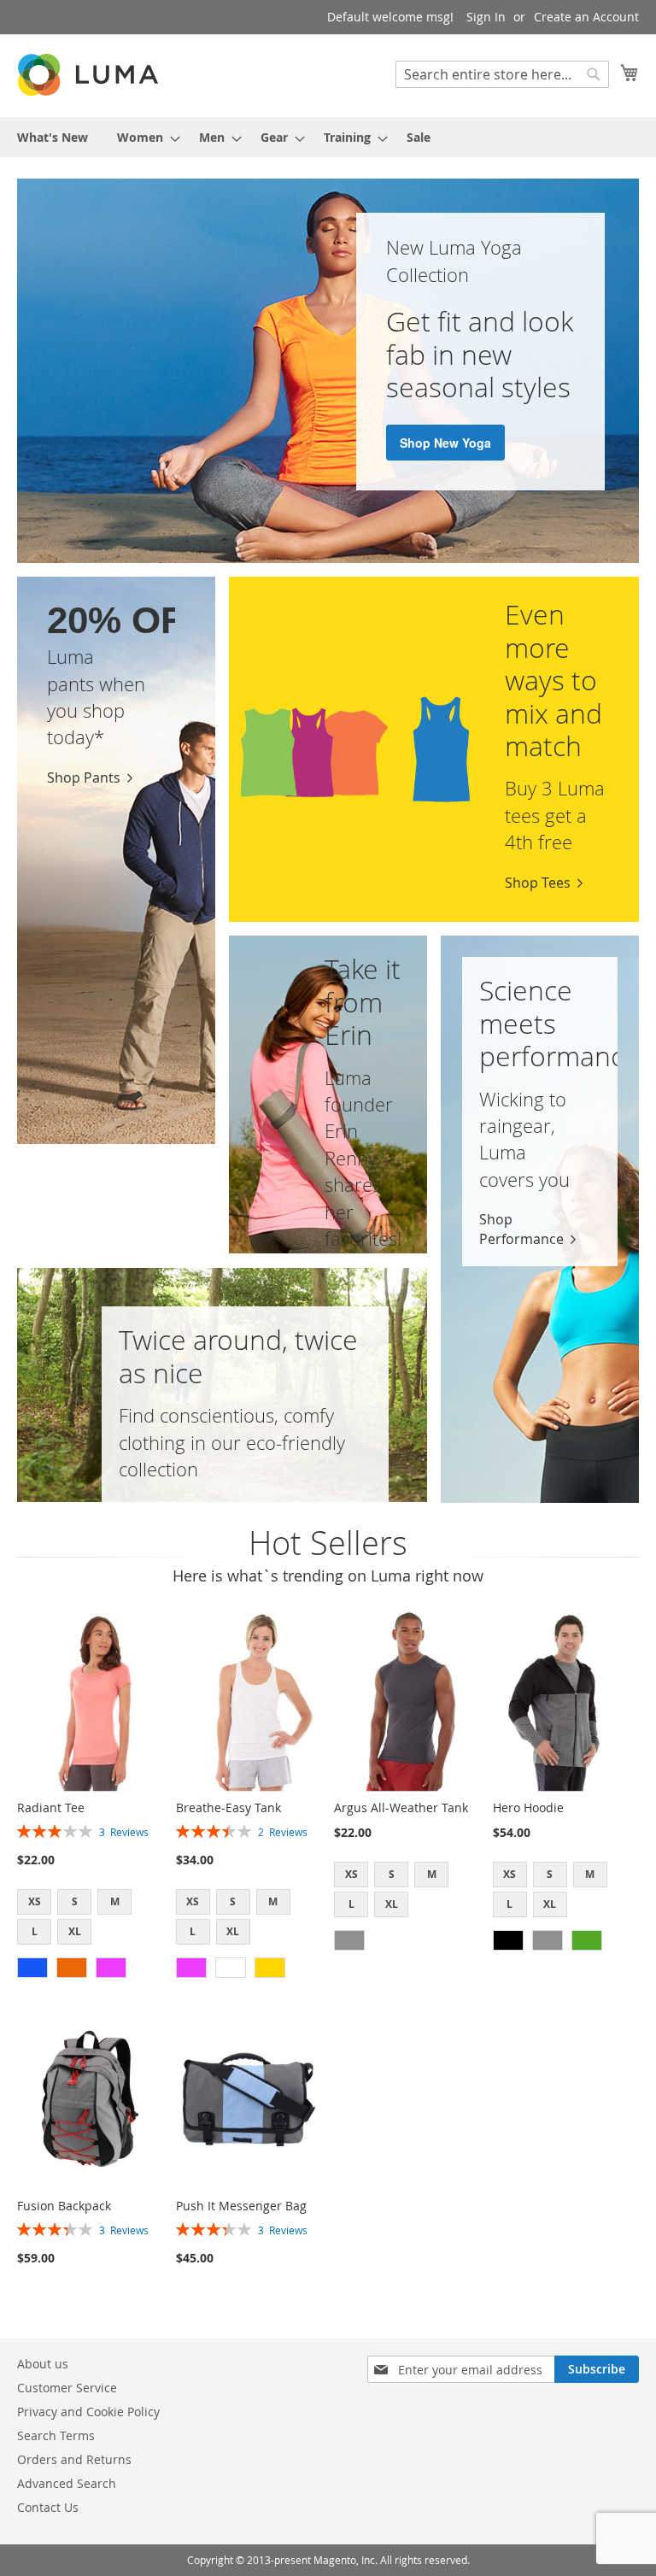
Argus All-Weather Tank (401, 1807)
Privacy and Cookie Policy (88, 2412)
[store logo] (90, 75)
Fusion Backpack (64, 2206)
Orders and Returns (74, 2459)
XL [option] (75, 1931)
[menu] (328, 137)
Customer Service (67, 2388)
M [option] (115, 1901)
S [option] (75, 1901)
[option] (32, 1968)
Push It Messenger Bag (241, 2206)
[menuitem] (53, 137)
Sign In (486, 17)
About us (43, 2364)
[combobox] (502, 74)
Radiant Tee (51, 1807)
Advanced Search (67, 2483)
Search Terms (56, 2435)
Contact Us (48, 2507)
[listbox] (90, 1919)
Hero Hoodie (528, 1807)
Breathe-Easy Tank (228, 1807)
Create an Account (586, 17)
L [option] (35, 1931)
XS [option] (35, 1901)
